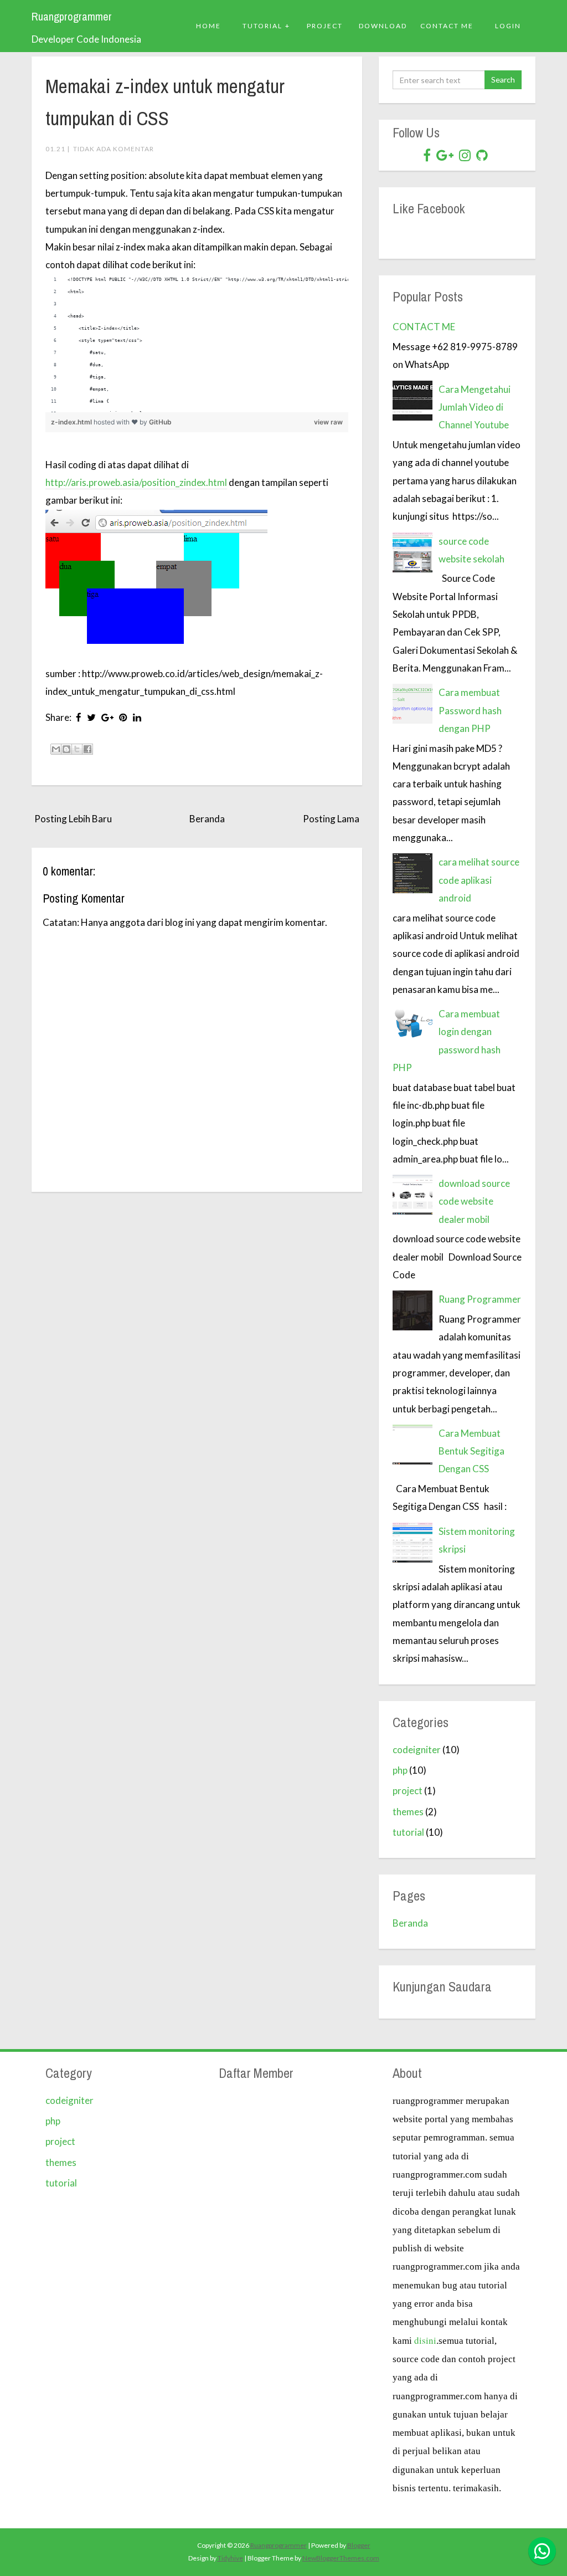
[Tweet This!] (91, 717)
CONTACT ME (424, 327)
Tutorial (262, 26)
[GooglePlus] (445, 155)
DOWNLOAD (383, 26)
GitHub (160, 422)
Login (508, 26)
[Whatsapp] (542, 2551)
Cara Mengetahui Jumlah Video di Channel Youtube (475, 407)
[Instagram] (465, 155)
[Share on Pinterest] (123, 717)
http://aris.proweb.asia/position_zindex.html (136, 482)
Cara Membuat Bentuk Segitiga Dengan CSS (471, 1451)
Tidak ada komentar (114, 149)
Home (208, 26)
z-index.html (72, 422)
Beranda (207, 819)
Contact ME (447, 26)
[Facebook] (427, 155)
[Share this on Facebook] (79, 717)
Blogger (359, 2545)
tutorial (408, 1832)
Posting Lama (331, 819)
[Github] (482, 155)
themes (408, 1812)
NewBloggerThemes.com (341, 2558)
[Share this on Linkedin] (137, 717)
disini (425, 2340)
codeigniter (417, 1750)
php (400, 1770)
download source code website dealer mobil (474, 1201)
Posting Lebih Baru (73, 819)
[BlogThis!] (66, 749)
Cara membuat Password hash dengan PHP (470, 710)
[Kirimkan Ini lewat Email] (56, 749)
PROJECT (325, 26)
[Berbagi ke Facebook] (87, 749)
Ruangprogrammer (72, 17)
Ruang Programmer (480, 1299)
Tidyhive (230, 2558)
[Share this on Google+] (107, 717)
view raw (328, 422)
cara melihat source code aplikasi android (479, 880)
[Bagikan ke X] (77, 749)
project (408, 1791)
